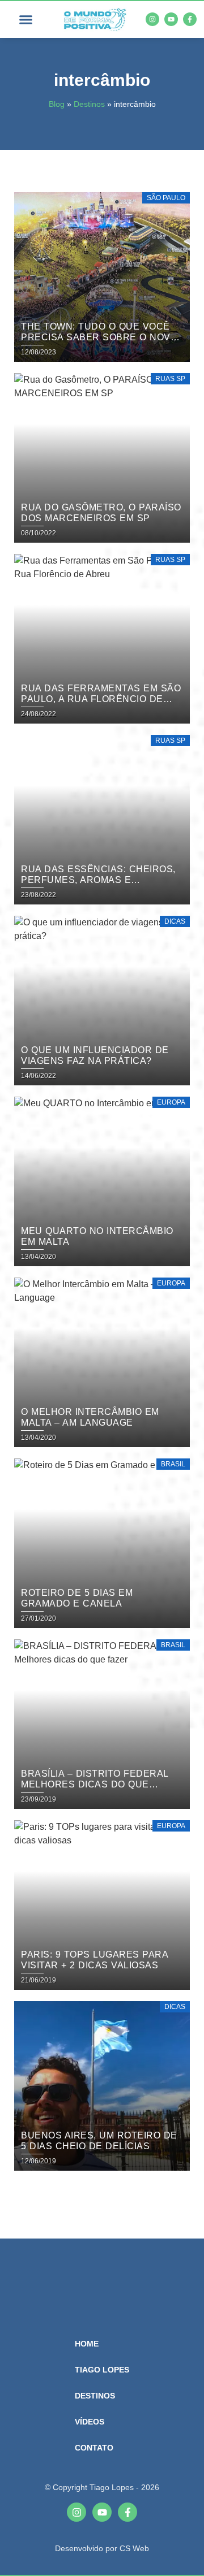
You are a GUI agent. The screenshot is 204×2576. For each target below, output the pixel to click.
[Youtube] (171, 19)
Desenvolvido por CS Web (102, 2548)
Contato (94, 2448)
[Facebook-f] (190, 19)
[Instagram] (152, 19)
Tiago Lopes (102, 2370)
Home (87, 2344)
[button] (25, 20)
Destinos (89, 104)
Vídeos (90, 2422)
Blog (57, 104)
